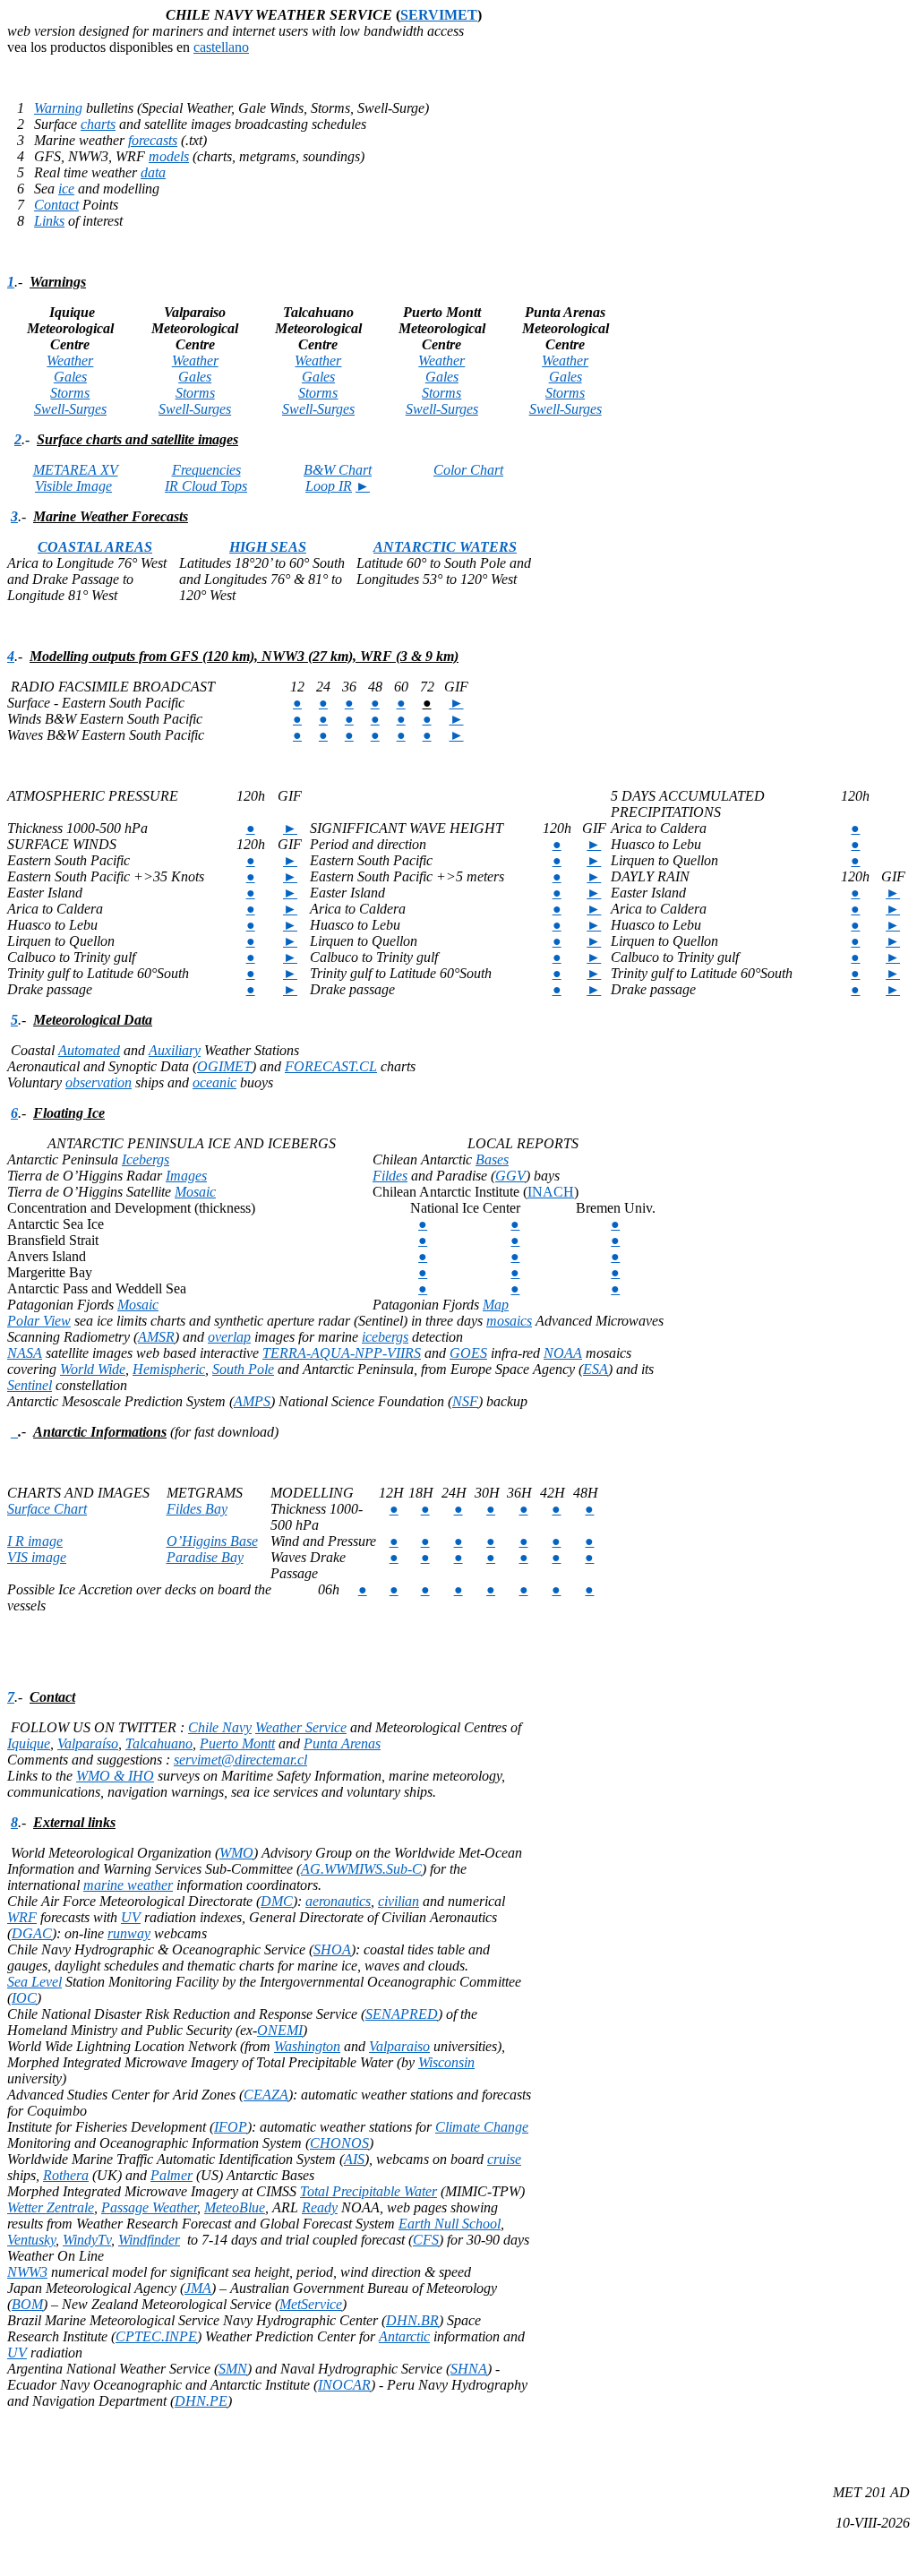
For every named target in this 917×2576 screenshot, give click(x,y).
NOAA (563, 1353)
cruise (504, 2159)
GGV (510, 1176)
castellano (221, 47)
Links (49, 221)
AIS (354, 2159)
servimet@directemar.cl (240, 1760)
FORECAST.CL (331, 1066)
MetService (311, 2304)
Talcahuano (159, 1743)
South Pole (243, 1369)
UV (131, 1917)
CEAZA (266, 2095)
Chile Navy (220, 1727)
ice (66, 189)
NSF (465, 1401)
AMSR (156, 1337)
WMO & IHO (115, 1776)
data (153, 172)
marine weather (128, 1885)
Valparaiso (399, 2046)
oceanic (214, 1082)
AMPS (252, 1401)
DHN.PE (201, 2401)
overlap (229, 1337)
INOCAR (344, 2385)
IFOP (231, 2127)
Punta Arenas (342, 1743)
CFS (426, 2240)
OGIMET (224, 1066)
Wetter (51, 2207)
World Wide (93, 1369)
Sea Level (34, 1982)
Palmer (171, 2175)
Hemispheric (169, 1369)
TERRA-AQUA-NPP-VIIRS (342, 1353)
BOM (27, 2304)
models (169, 156)
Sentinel (30, 1385)
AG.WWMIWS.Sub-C (361, 1869)
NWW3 (27, 2272)
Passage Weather (149, 2207)
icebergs (385, 1337)
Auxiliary (175, 1050)
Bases (492, 1159)
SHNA (469, 2369)
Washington (307, 2046)
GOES (468, 1353)
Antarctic (404, 2336)
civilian (399, 1901)
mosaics (509, 1321)
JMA (198, 2288)
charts (98, 124)
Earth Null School (450, 2224)
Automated (89, 1050)
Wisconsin (446, 2062)
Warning (58, 108)
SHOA (332, 1949)
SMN (233, 2369)
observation (99, 1082)
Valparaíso (88, 1743)
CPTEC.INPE (156, 2336)
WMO (236, 1853)
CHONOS (339, 2143)
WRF (22, 1917)
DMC (277, 1901)
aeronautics (338, 1901)
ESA (596, 1369)
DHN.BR (412, 2320)
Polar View (39, 1321)
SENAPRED (402, 2014)
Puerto (237, 1743)
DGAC (32, 1933)
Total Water (369, 2191)
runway (129, 1933)
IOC (24, 1998)
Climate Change (482, 2127)
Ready (320, 2207)
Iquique (29, 1743)
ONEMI (280, 2030)
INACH (551, 1192)
